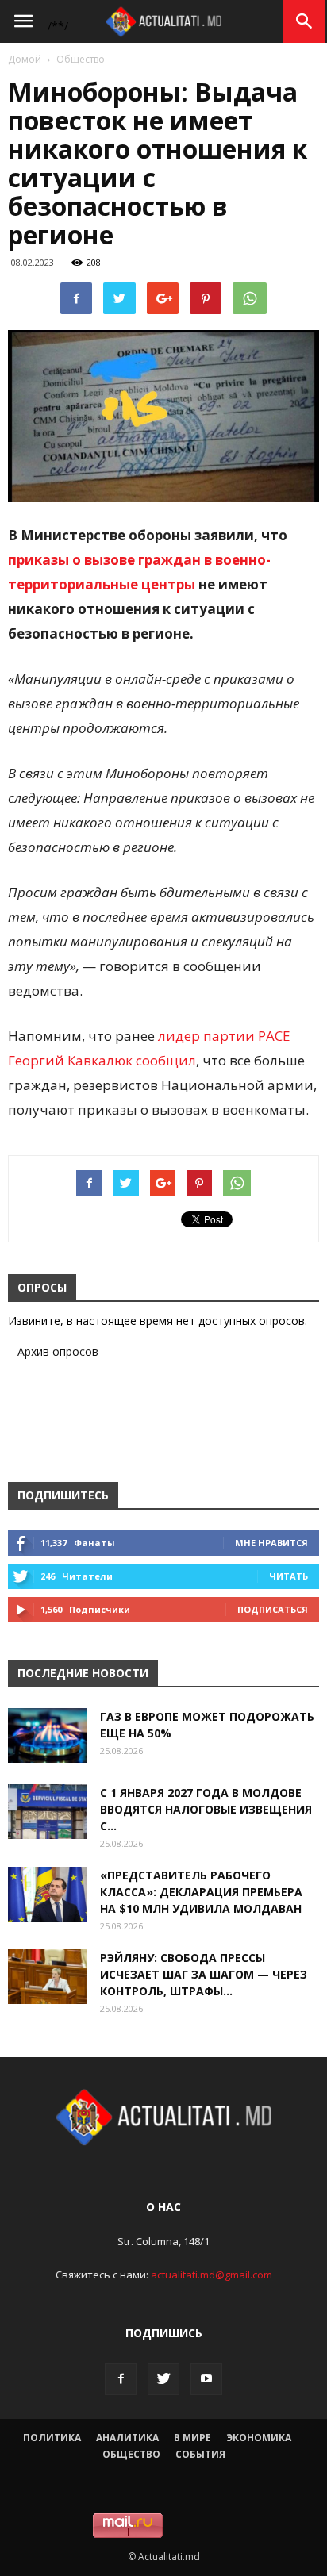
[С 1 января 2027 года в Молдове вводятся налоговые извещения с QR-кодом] (48, 1812)
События (200, 2454)
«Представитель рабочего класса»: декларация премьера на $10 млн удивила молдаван (201, 1892)
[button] (305, 21)
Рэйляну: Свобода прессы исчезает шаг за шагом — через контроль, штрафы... (204, 1974)
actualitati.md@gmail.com (212, 2275)
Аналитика (127, 2438)
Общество (81, 59)
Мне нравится (271, 1543)
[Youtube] (206, 2379)
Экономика (259, 2438)
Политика (52, 2438)
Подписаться (273, 1609)
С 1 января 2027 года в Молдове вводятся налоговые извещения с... (206, 1809)
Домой (25, 59)
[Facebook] (121, 2379)
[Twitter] (163, 2379)
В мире (192, 2438)
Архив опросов (58, 1351)
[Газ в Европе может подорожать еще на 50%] (48, 1735)
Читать (289, 1576)
